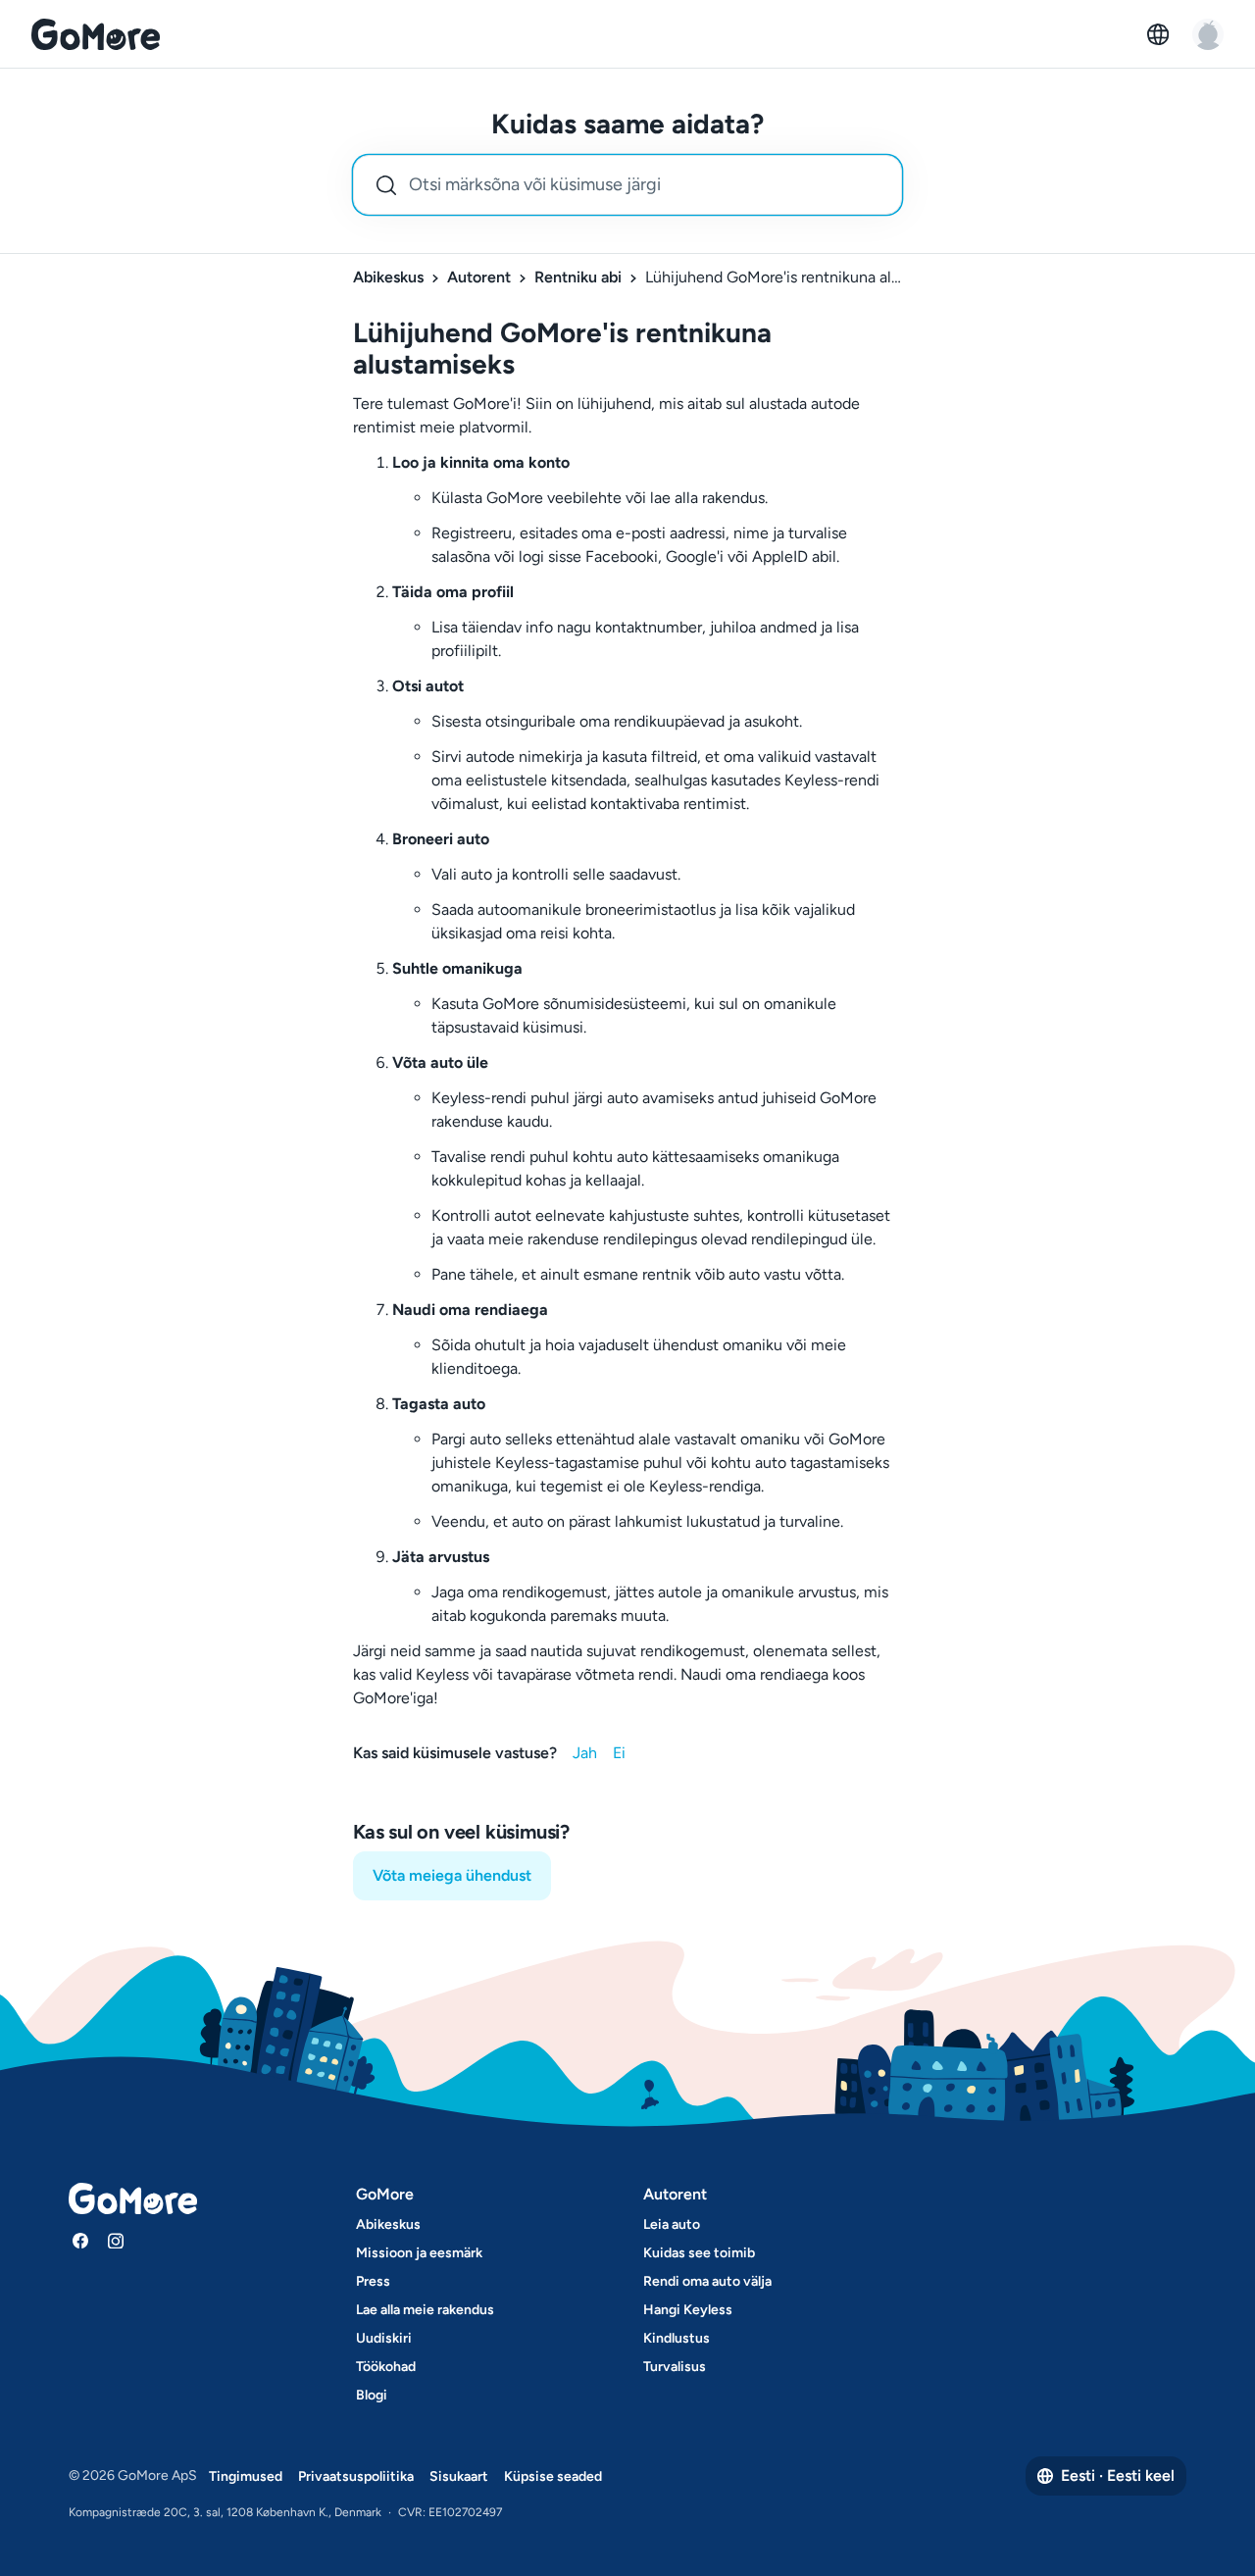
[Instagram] (116, 2241)
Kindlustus (677, 2338)
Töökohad (386, 2367)
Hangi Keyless (688, 2310)
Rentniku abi (578, 277)
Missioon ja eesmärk (419, 2253)
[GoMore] (96, 34)
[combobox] (627, 185)
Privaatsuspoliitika (356, 2476)
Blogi (372, 2395)
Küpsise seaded (553, 2476)
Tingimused (246, 2476)
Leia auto (672, 2224)
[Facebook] (80, 2241)
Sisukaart (459, 2476)
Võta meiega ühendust (452, 1875)
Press (373, 2281)
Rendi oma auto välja (707, 2281)
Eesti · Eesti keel (1118, 2475)
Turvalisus (675, 2367)
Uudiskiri (384, 2338)
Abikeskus (388, 277)
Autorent (479, 277)
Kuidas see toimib (699, 2253)
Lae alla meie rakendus (425, 2310)
